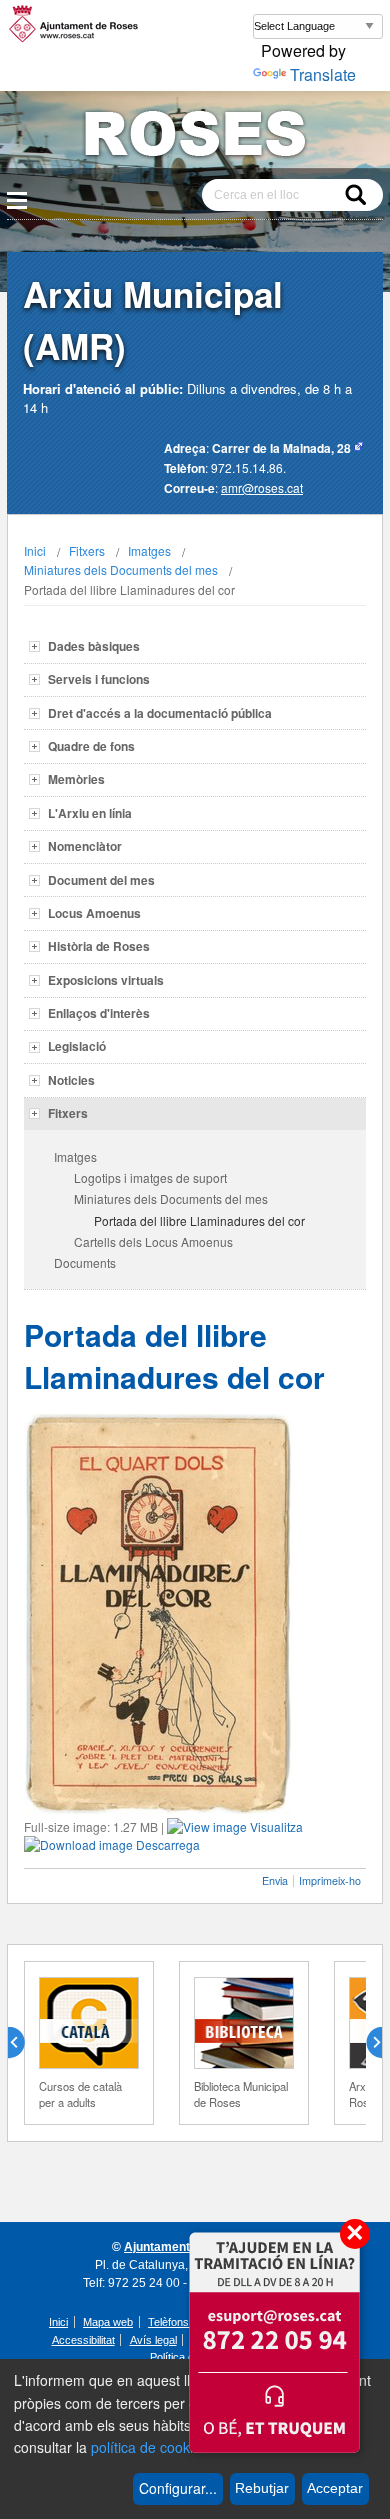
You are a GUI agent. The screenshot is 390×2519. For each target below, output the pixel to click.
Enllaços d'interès (99, 1013)
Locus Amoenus (94, 913)
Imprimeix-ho (330, 1880)
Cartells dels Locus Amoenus (153, 1241)
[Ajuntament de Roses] (195, 137)
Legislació (77, 1046)
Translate (323, 74)
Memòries (76, 779)
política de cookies (149, 2447)
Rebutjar (262, 2488)
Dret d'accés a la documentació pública (160, 713)
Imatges (149, 550)
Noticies (71, 1080)
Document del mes (101, 880)
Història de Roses (99, 946)
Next (366, 2043)
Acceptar (335, 2488)
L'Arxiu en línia (90, 813)
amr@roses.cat (262, 487)
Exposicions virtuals (106, 980)
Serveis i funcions (99, 679)
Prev (24, 2043)
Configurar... (178, 2488)
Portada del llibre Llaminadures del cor (199, 1220)
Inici (35, 550)
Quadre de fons (91, 746)
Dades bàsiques (94, 646)
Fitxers (87, 550)
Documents (85, 1262)
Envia (275, 1880)
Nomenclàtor (85, 846)
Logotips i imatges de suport (150, 1177)
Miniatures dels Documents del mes (121, 569)
